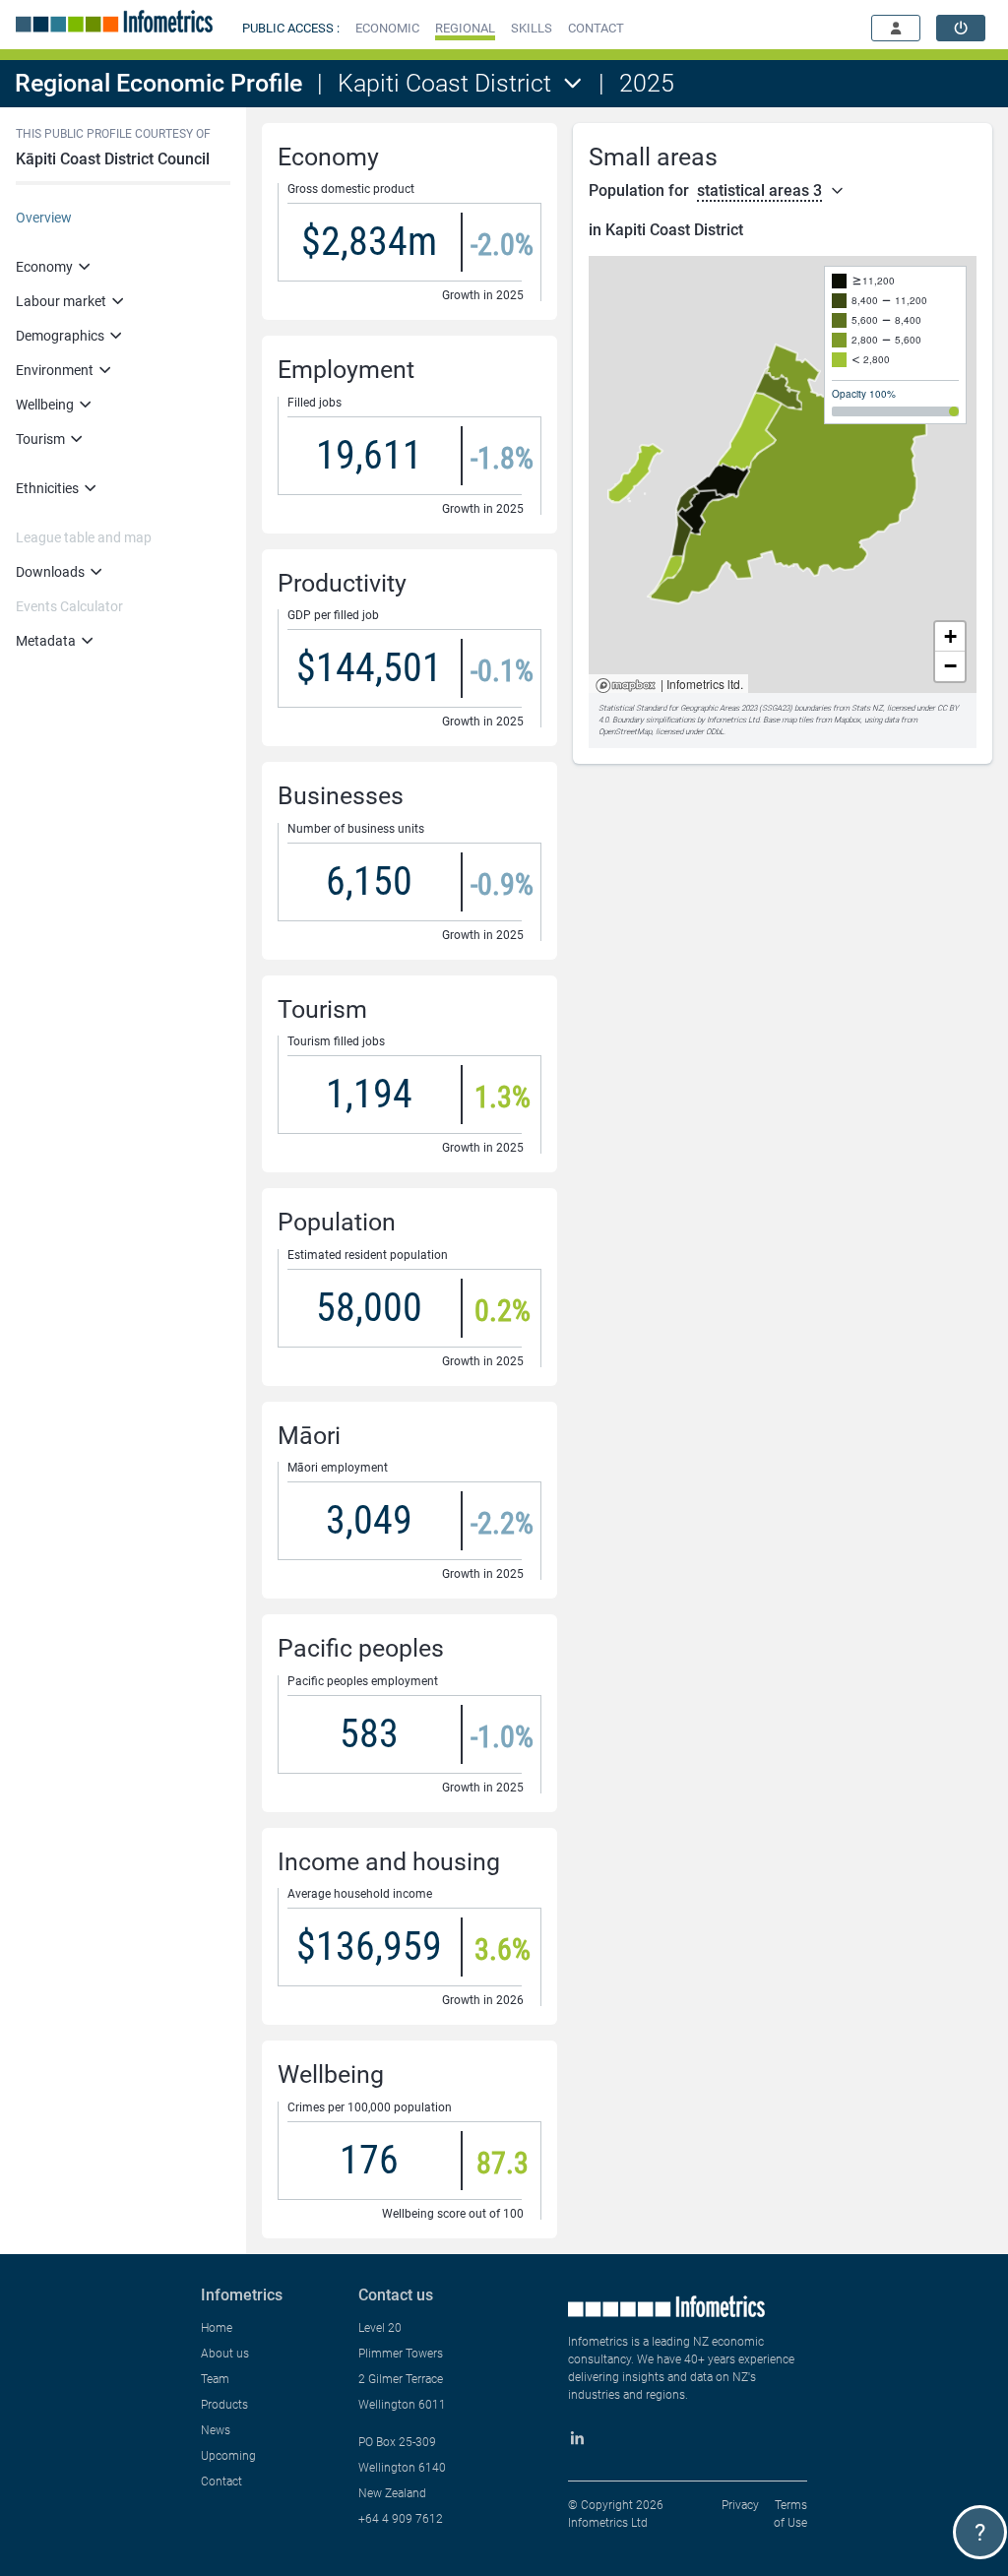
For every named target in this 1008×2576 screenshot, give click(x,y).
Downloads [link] (50, 572)
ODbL (715, 732)
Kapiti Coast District (444, 83)
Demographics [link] (60, 336)
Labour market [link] (61, 301)
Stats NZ (867, 708)
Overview (44, 218)
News (216, 2430)
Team (215, 2379)
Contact (221, 2482)
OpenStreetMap (625, 732)
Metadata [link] (46, 641)
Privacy (740, 2505)
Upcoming (228, 2456)
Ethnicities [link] (47, 488)
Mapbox (626, 687)
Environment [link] (55, 370)
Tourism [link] (40, 439)
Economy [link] (44, 267)
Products (224, 2405)
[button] (387, 28)
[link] (961, 28)
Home (217, 2328)
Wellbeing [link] (45, 405)
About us (225, 2354)
